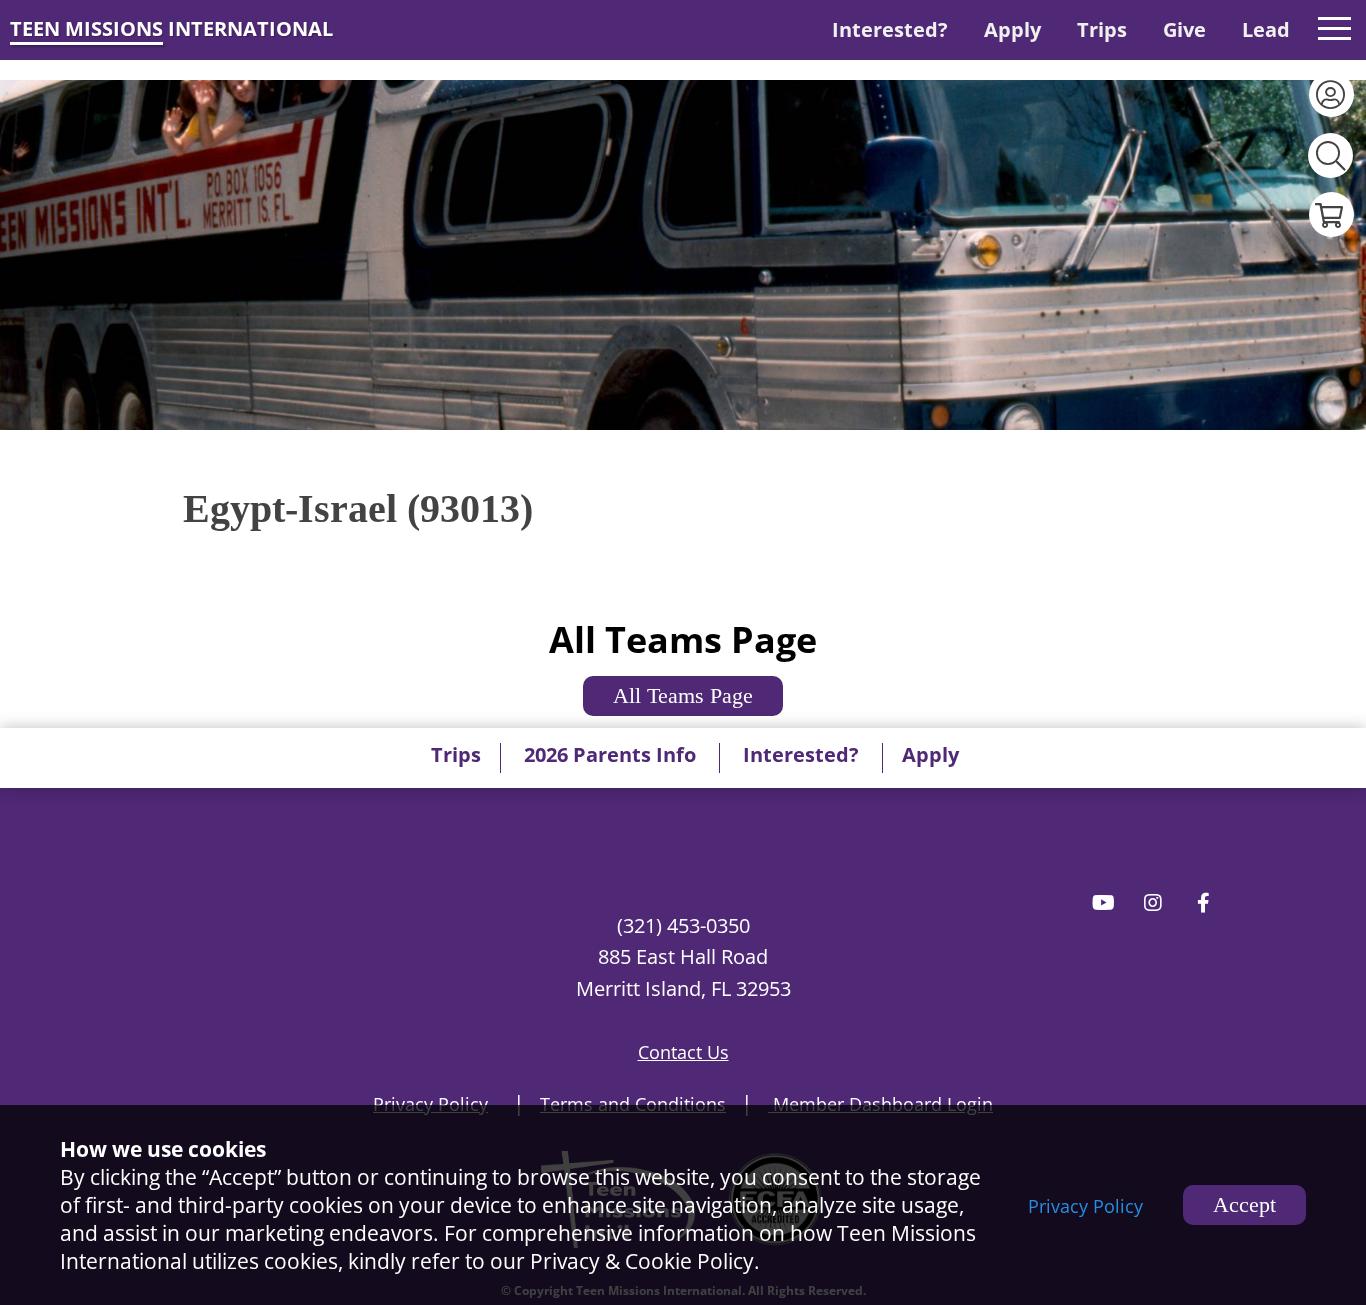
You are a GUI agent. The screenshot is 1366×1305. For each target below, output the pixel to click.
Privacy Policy (1085, 1206)
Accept (1244, 1204)
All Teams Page (683, 695)
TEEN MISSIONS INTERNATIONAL (171, 28)
